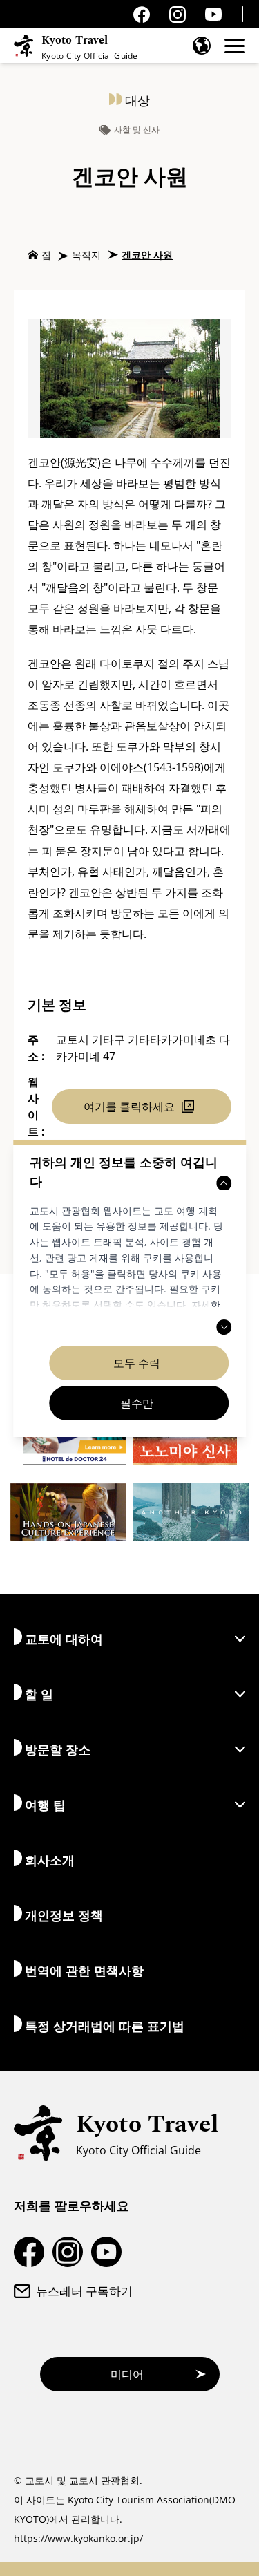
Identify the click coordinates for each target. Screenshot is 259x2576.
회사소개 (50, 1860)
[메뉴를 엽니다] (235, 46)
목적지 (86, 255)
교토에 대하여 (64, 1639)
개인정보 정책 (64, 1915)
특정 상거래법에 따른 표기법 (105, 2026)
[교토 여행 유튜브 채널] (213, 14)
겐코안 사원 (147, 255)
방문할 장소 (58, 1749)
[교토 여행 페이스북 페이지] (142, 15)
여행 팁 (45, 1805)
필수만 (137, 1403)
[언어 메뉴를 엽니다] (202, 46)
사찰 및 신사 (137, 130)
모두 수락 (137, 1363)
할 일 (39, 1694)
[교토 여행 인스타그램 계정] (178, 15)
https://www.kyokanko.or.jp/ (78, 2538)
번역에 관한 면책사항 (84, 1971)
